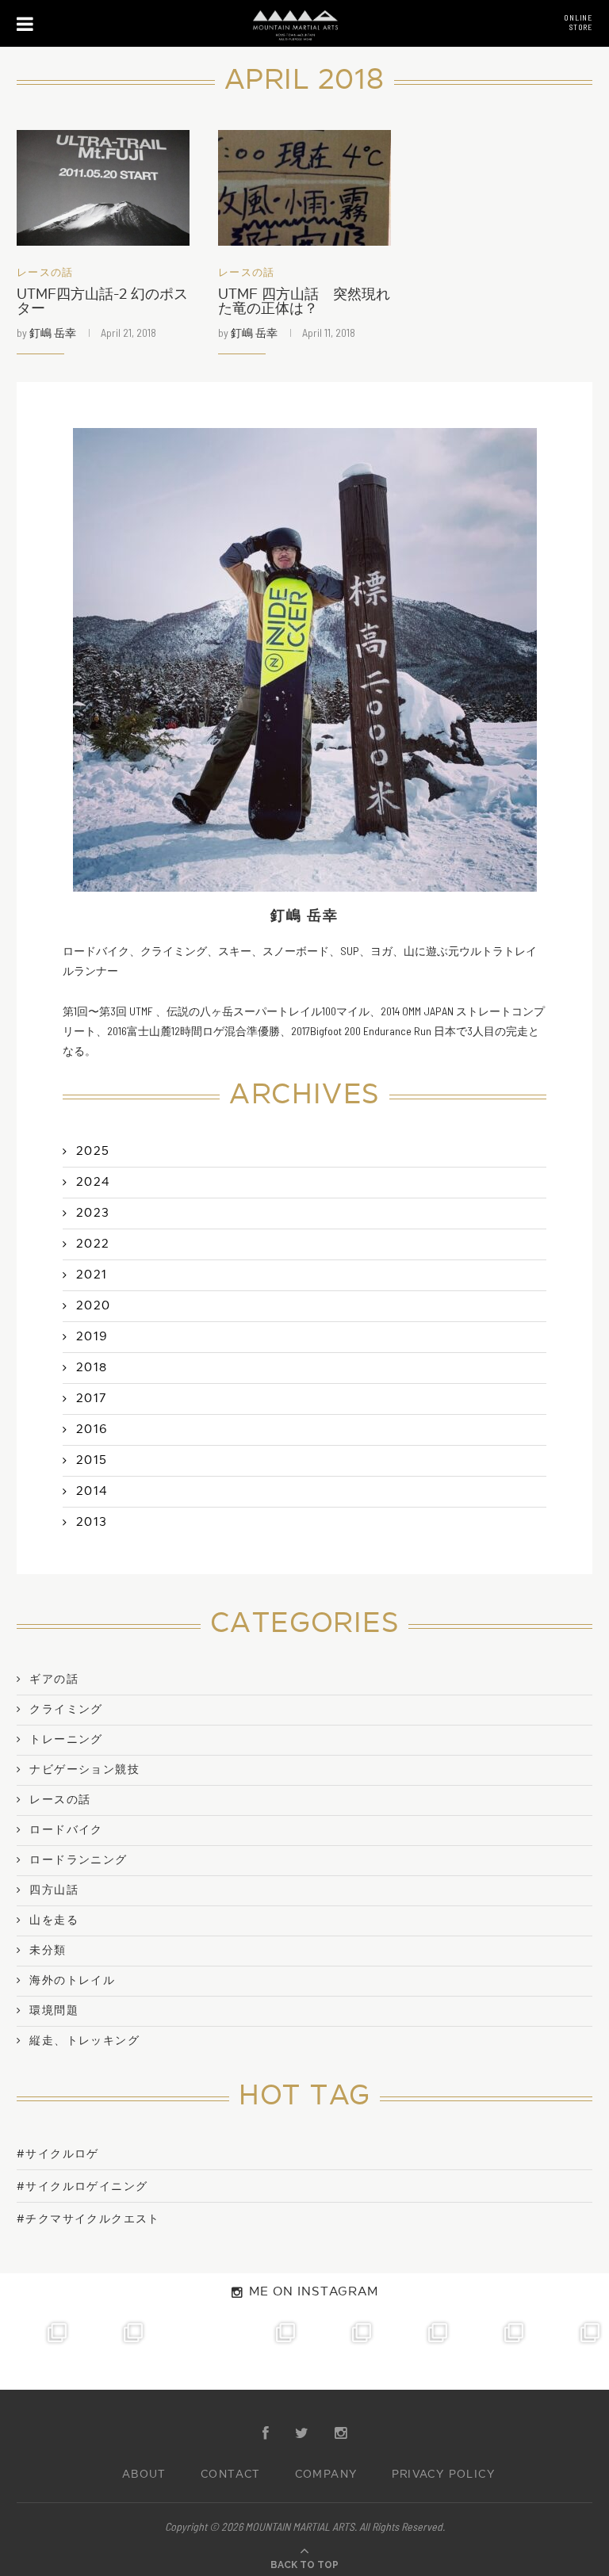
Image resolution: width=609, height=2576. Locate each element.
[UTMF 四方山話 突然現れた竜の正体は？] (304, 187)
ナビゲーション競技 (84, 1770)
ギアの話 (54, 1680)
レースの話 (45, 273)
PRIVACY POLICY (444, 2475)
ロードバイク (66, 1830)
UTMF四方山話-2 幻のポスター (102, 302)
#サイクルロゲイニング (82, 2186)
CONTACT (231, 2475)
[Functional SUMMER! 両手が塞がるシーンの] (343, 2352)
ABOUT (144, 2475)
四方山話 (54, 1890)
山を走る (54, 1921)
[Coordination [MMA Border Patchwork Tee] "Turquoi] (114, 2352)
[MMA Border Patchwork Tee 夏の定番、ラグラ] (495, 2352)
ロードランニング (78, 1860)
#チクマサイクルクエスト (88, 2219)
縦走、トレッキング (84, 2041)
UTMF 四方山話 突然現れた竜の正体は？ (304, 302)
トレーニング (66, 1740)
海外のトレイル (72, 1981)
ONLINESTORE (578, 22)
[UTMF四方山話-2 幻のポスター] (103, 187)
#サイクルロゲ (58, 2154)
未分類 (48, 1951)
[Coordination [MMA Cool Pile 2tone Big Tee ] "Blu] (38, 2352)
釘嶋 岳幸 (53, 333)
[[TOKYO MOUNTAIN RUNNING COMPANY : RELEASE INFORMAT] (190, 2352)
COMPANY (326, 2475)
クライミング (66, 1710)
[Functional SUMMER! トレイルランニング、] (266, 2352)
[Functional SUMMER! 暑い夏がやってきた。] (571, 2352)
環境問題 (54, 2011)
